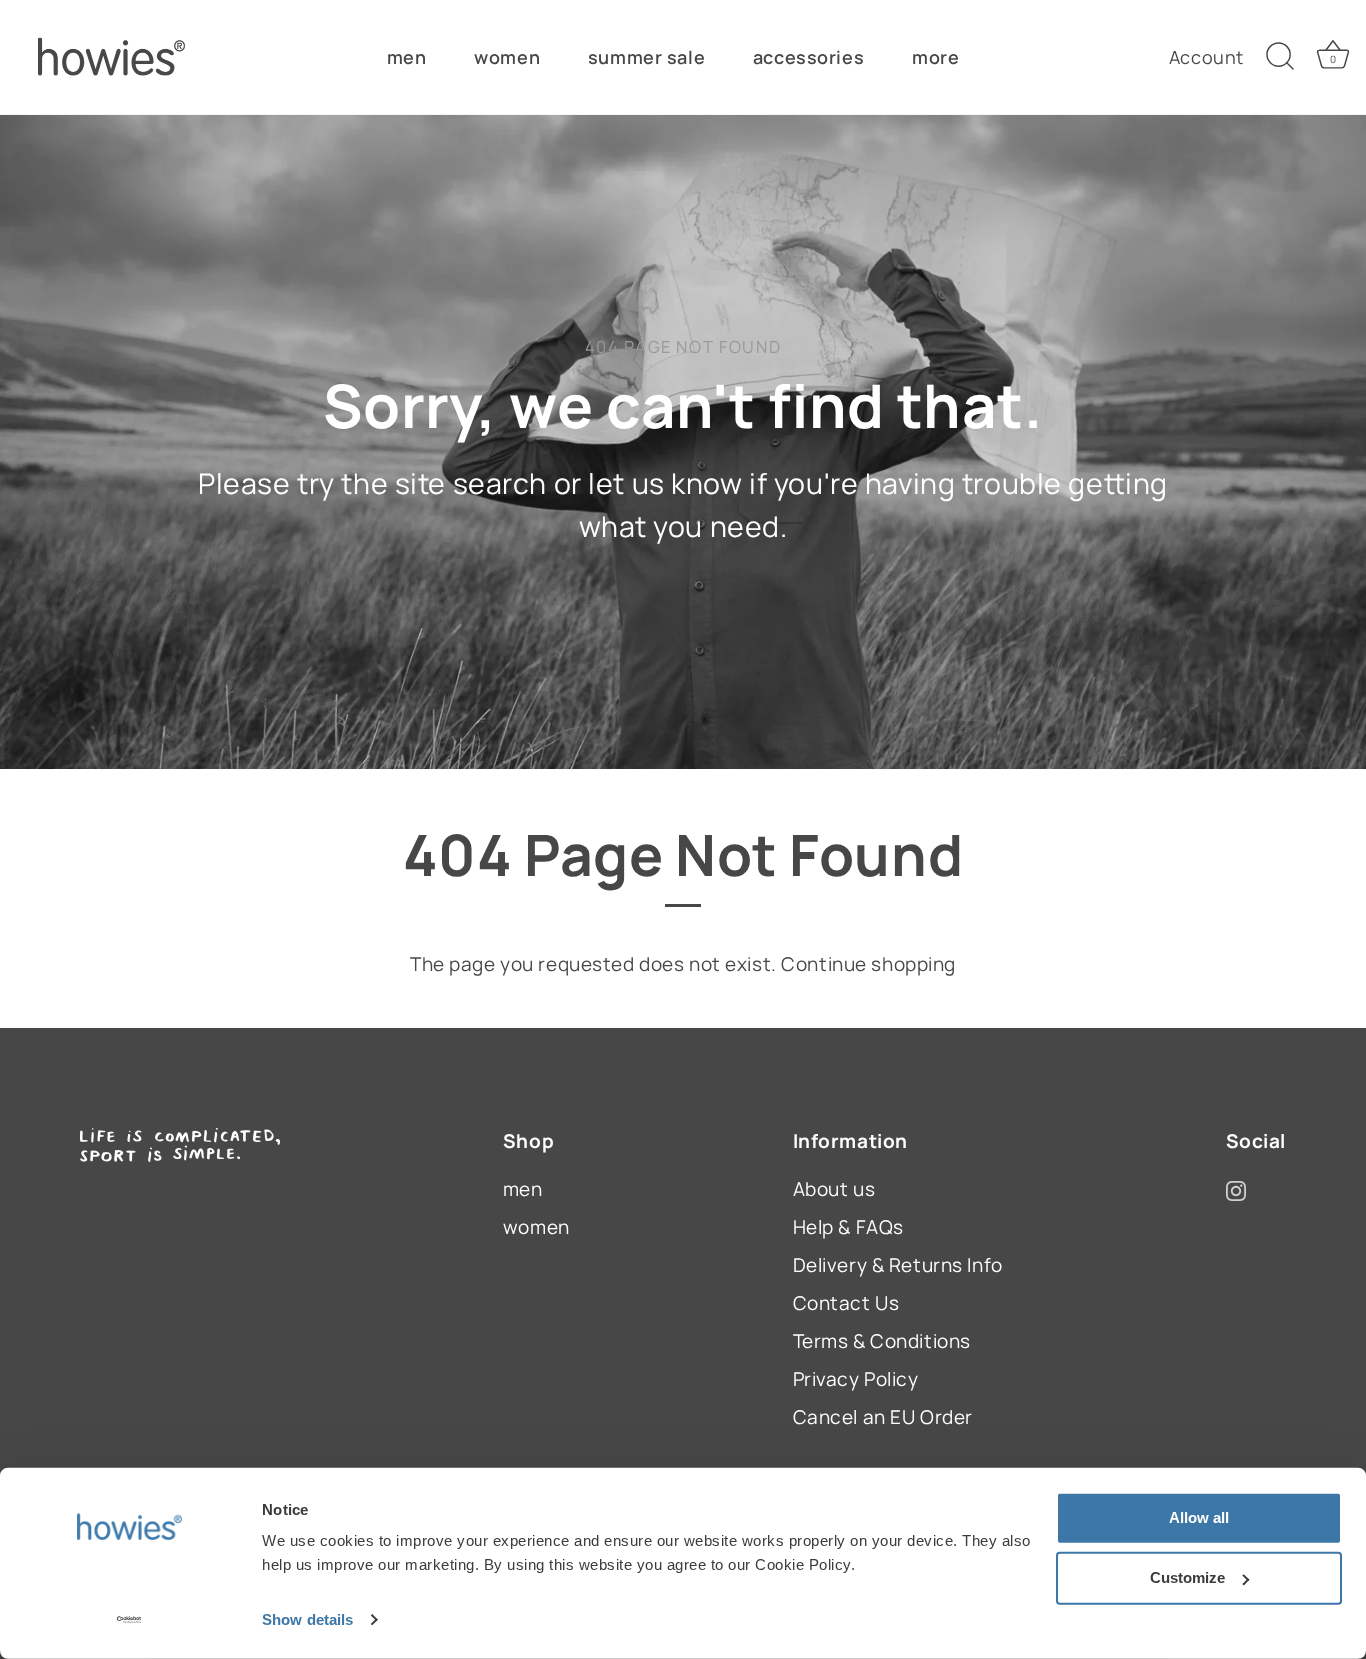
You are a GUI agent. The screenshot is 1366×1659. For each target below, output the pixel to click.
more (935, 57)
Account (1206, 57)
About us (834, 1189)
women (507, 57)
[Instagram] (1236, 1189)
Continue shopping (868, 964)
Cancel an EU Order (883, 1417)
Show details (307, 1619)
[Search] (1280, 57)
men (407, 57)
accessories (808, 57)
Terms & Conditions (882, 1341)
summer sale (646, 57)
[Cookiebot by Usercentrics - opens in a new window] (129, 1620)
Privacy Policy (856, 1379)
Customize (1187, 1577)
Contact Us (846, 1303)
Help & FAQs (848, 1227)
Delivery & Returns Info (898, 1265)
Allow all (1199, 1517)
